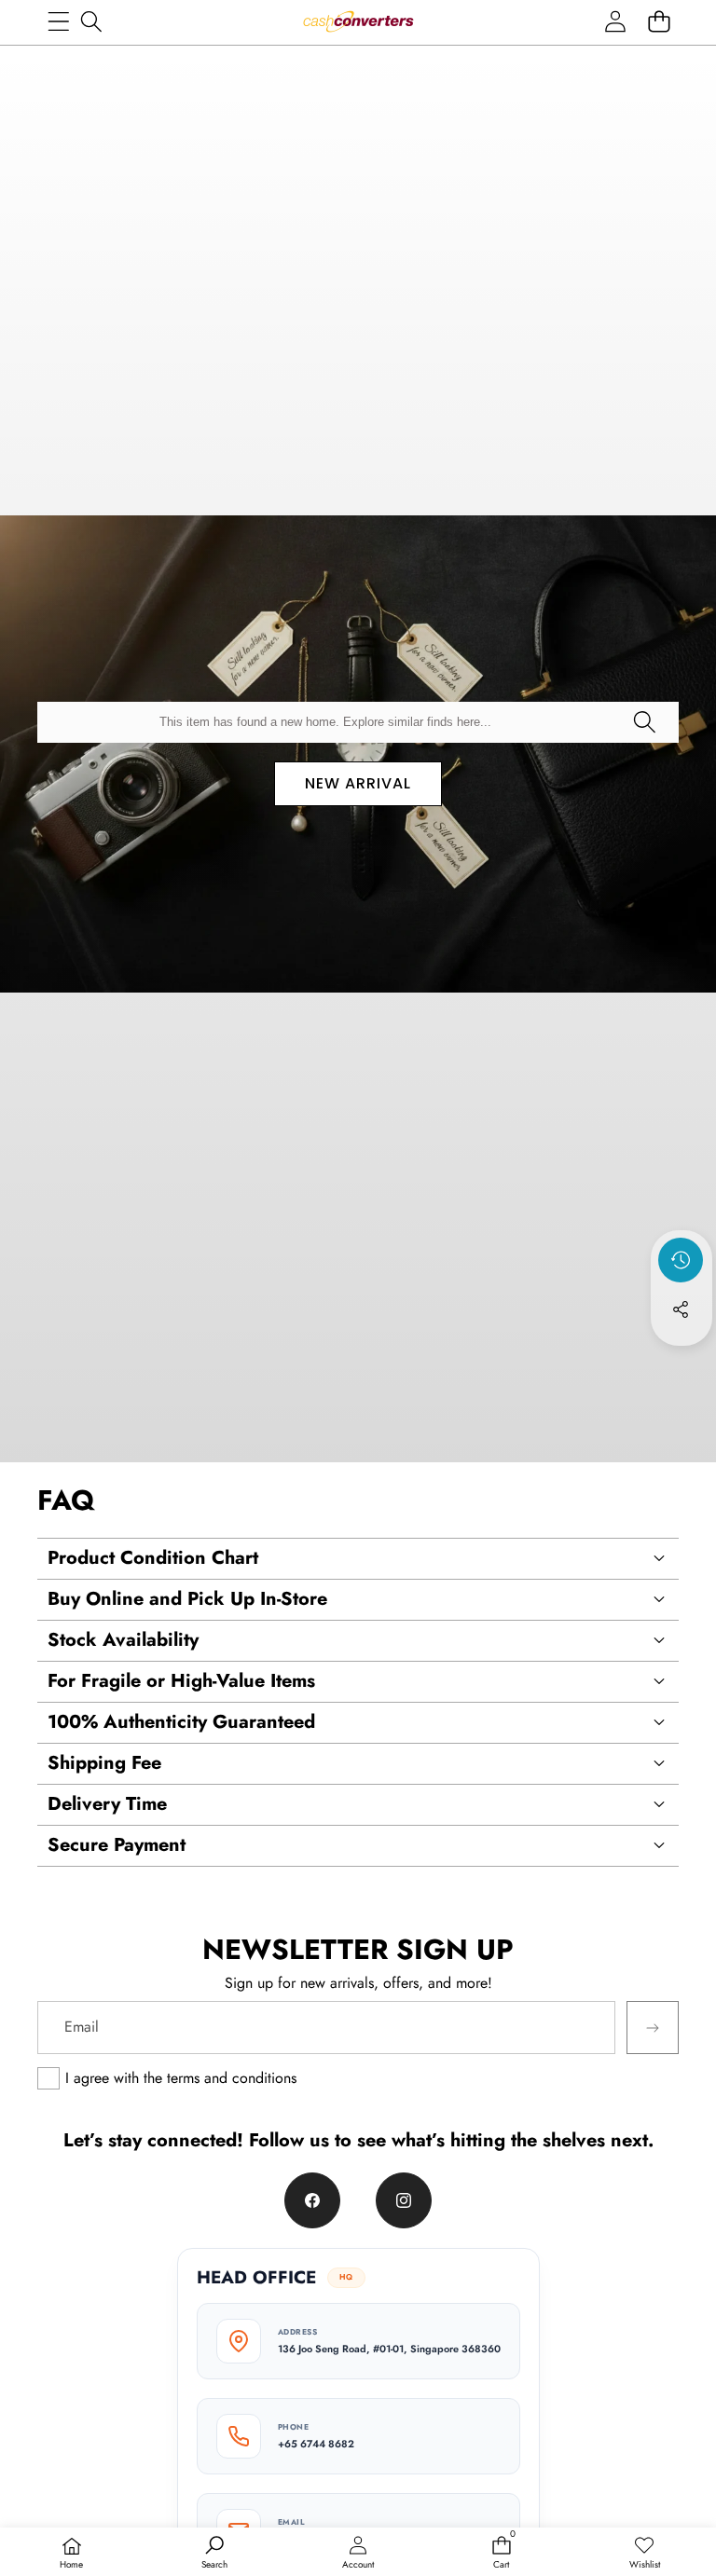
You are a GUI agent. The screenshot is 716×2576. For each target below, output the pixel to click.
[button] (659, 21)
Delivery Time (107, 1804)
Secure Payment (117, 1845)
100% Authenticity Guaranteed (181, 1722)
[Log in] (615, 21)
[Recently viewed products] (681, 1260)
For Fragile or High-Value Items (181, 1681)
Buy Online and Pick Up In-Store (187, 1599)
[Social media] (681, 1309)
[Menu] (58, 21)
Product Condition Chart (153, 1558)
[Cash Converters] (358, 21)
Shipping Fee (104, 1763)
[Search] (91, 21)
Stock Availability (123, 1640)
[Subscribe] (653, 2027)
